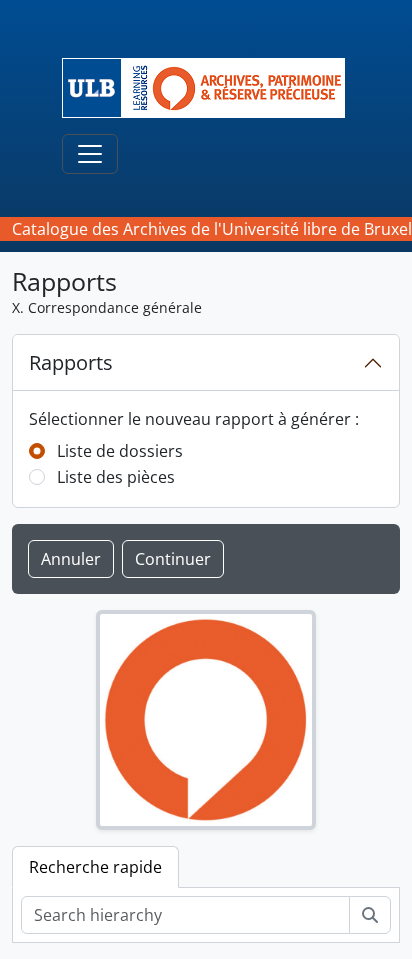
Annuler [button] (71, 559)
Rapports (71, 362)
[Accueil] (211, 88)
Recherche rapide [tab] (95, 867)
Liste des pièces (116, 477)
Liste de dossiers (120, 451)
